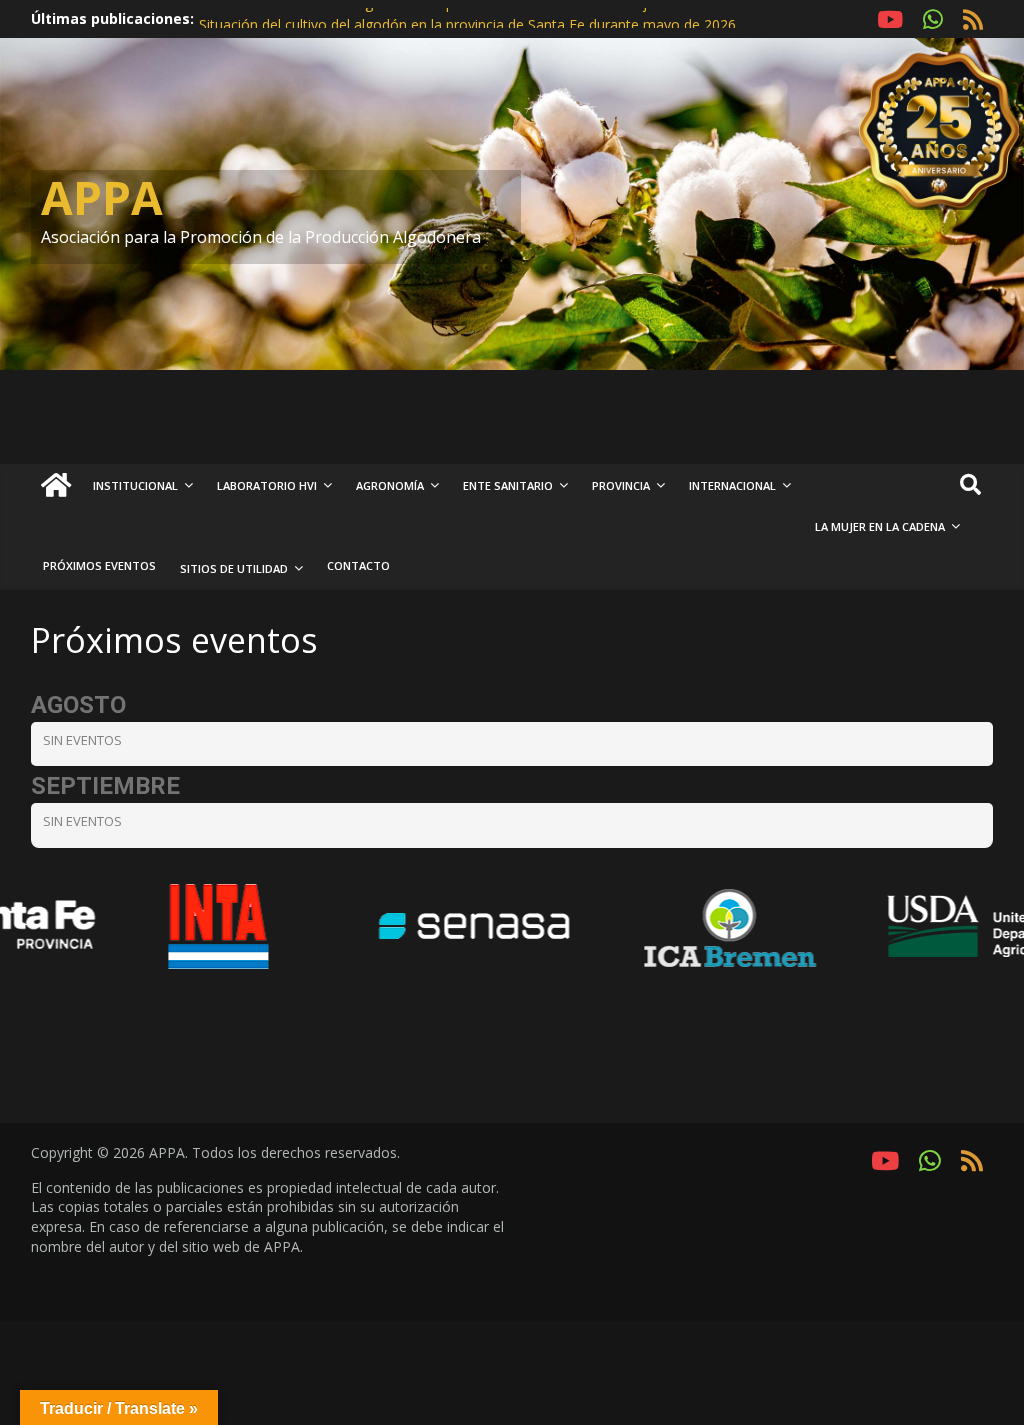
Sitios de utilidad (234, 568)
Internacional (732, 485)
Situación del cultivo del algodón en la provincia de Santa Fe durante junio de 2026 (465, 18)
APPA (102, 197)
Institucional (135, 485)
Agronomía (390, 485)
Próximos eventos (99, 565)
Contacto (358, 565)
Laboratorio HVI (267, 485)
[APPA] (56, 486)
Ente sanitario (508, 485)
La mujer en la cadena (880, 526)
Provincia (621, 485)
